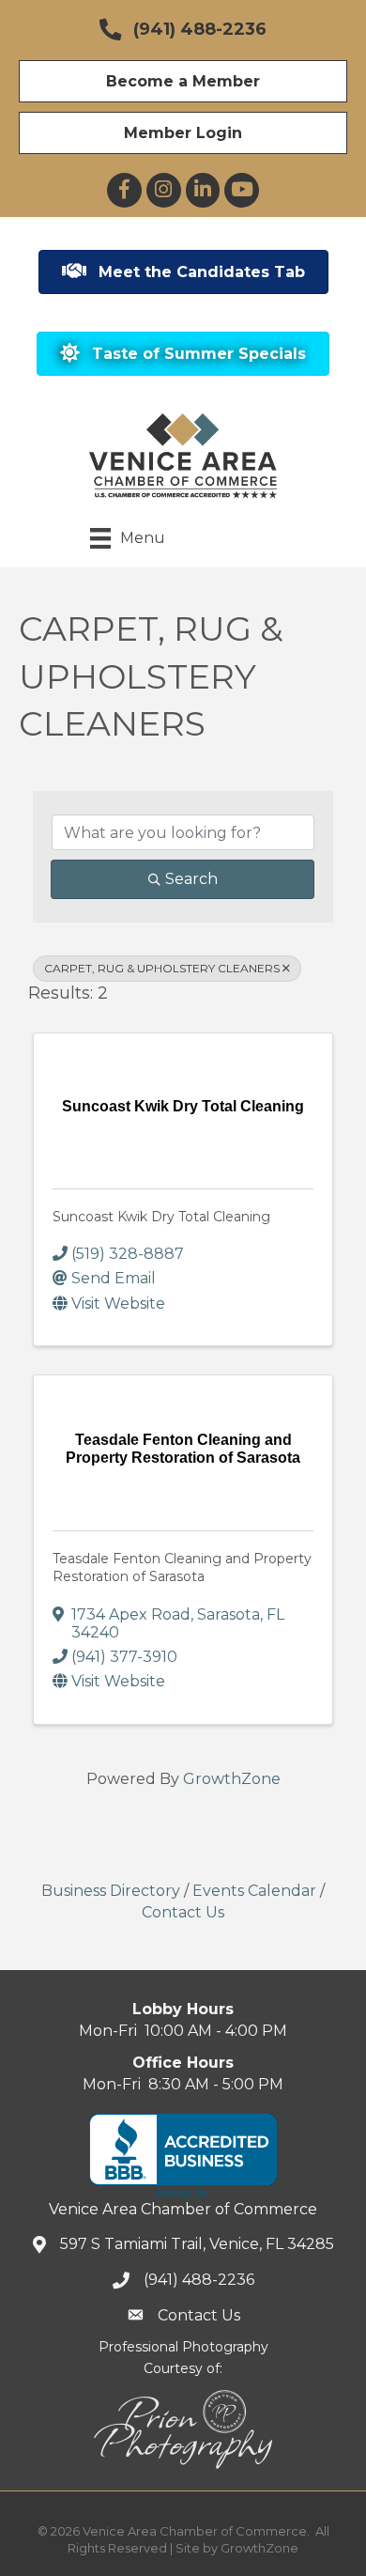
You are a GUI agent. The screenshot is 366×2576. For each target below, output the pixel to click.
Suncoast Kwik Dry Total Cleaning (161, 1217)
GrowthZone (232, 1779)
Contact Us (183, 1912)
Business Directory (111, 1891)
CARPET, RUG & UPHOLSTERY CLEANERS (162, 968)
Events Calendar (254, 1891)
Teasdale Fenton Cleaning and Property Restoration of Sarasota (182, 1568)
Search (191, 879)
